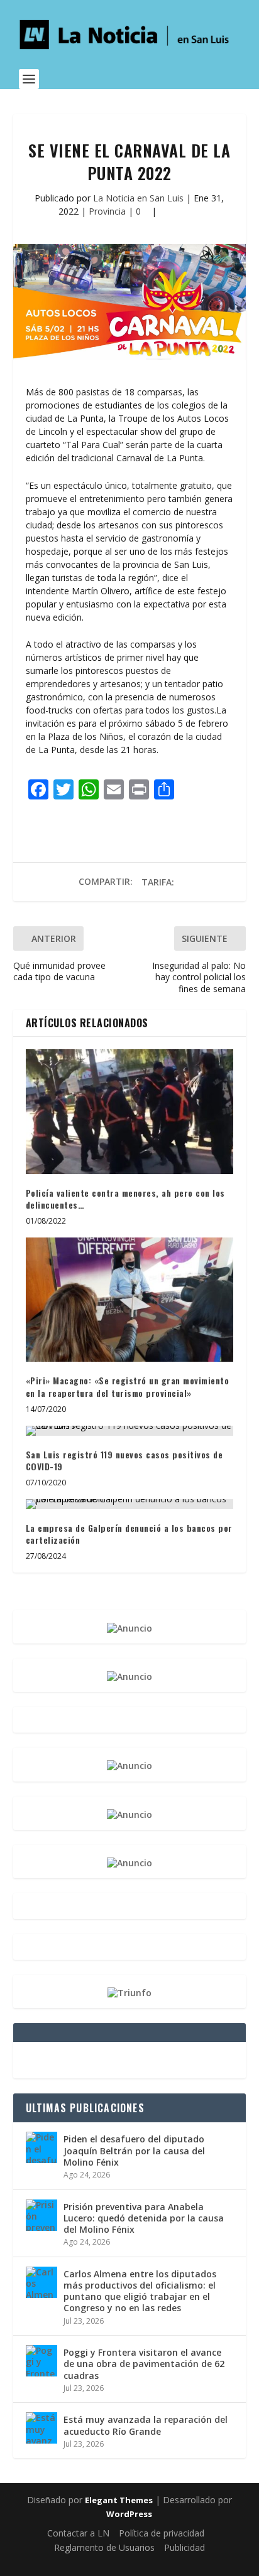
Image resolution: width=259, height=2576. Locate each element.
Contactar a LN (78, 2533)
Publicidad (185, 2547)
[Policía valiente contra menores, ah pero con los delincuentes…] (130, 1111)
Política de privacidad (162, 2533)
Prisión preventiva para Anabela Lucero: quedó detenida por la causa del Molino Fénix (144, 2218)
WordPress (129, 2514)
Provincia (107, 211)
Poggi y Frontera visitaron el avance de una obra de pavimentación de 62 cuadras (144, 2364)
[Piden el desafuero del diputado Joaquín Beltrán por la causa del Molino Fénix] (41, 2147)
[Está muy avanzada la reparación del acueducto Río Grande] (41, 2428)
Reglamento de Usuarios (104, 2547)
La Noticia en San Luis (138, 198)
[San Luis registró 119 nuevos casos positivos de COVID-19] (130, 1431)
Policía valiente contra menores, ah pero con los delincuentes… (125, 1199)
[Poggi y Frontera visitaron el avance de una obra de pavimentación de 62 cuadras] (41, 2361)
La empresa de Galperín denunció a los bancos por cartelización (129, 1534)
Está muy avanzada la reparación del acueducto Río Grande (146, 2425)
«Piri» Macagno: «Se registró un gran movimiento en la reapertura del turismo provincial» (128, 1387)
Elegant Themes (119, 2500)
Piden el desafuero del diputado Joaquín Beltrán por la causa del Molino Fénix (134, 2150)
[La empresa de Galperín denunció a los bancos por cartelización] (130, 1504)
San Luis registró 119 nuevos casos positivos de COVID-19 (124, 1461)
